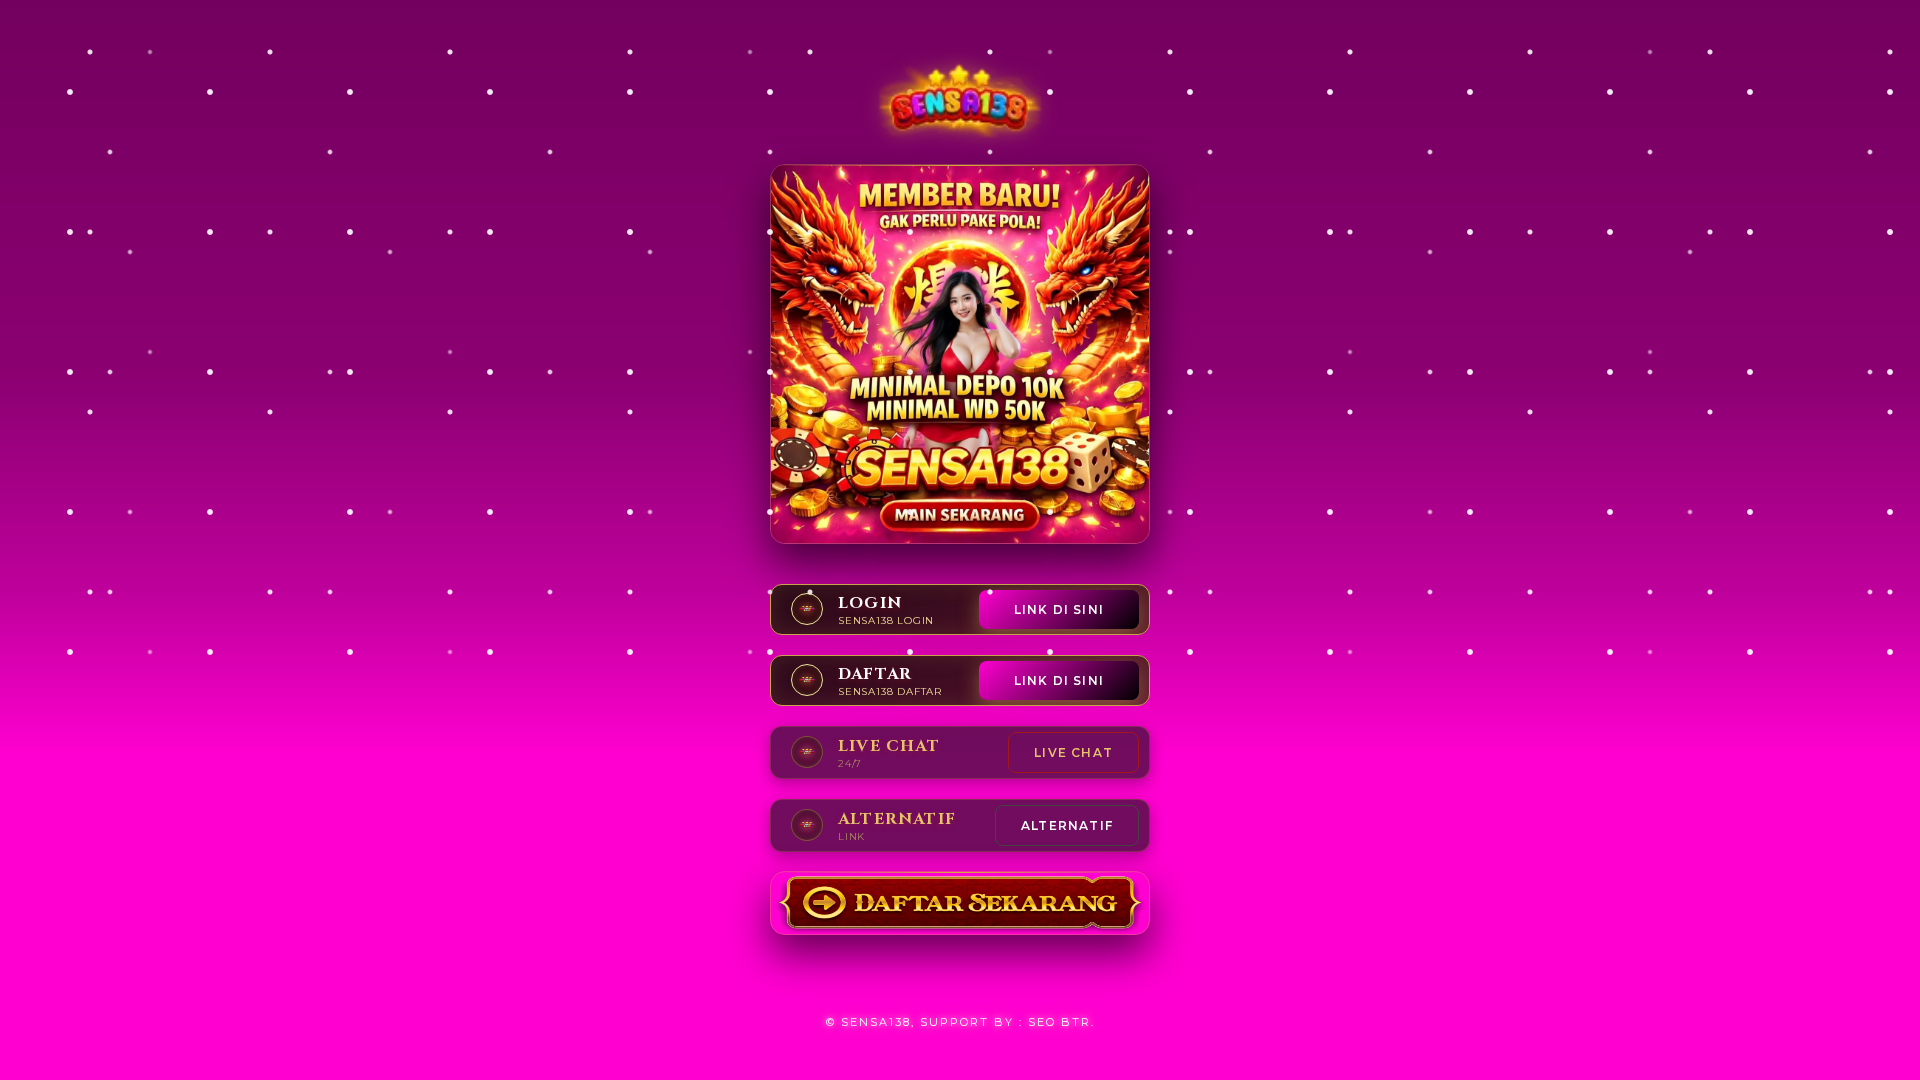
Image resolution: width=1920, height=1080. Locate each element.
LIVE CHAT (1073, 752)
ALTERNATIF (1067, 825)
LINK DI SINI (1059, 609)
